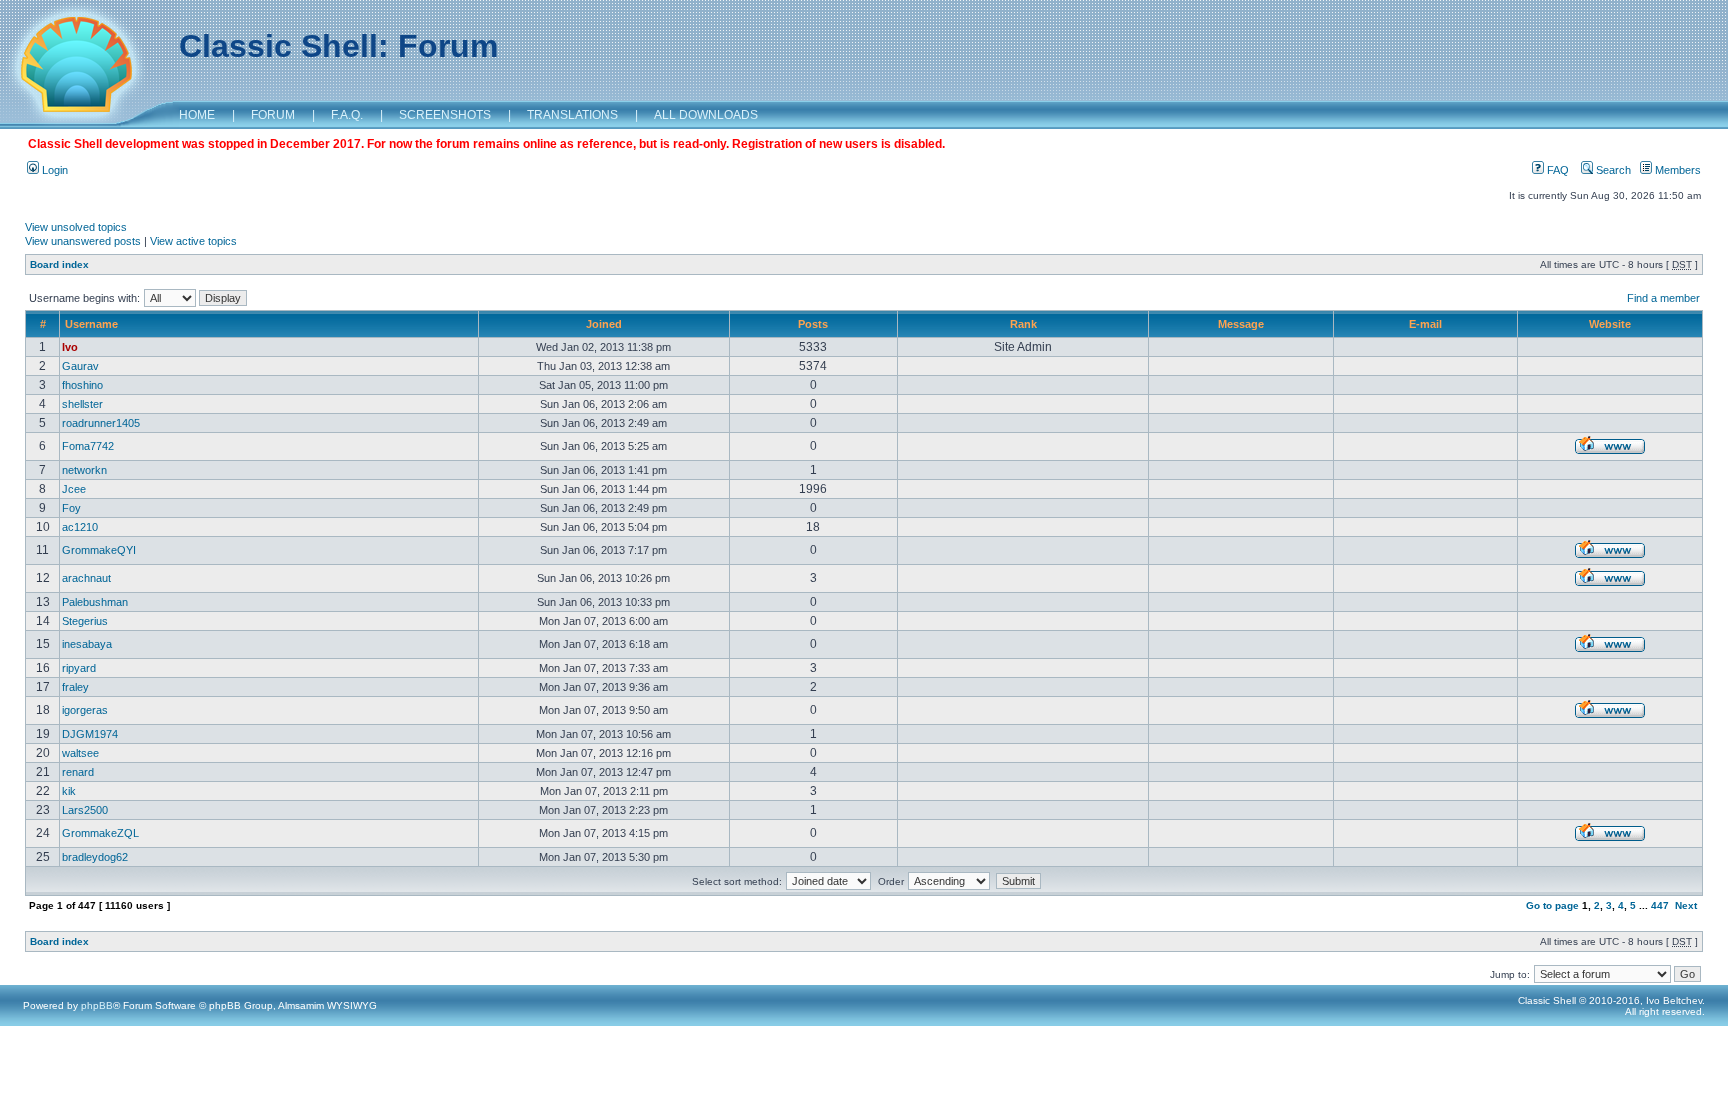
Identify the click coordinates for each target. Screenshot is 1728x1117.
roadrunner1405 (101, 423)
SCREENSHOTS (445, 115)
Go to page (1552, 905)
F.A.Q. (347, 115)
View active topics (193, 241)
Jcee (74, 489)
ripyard (79, 668)
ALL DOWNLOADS (706, 115)
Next (1686, 905)
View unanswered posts (83, 241)
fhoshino (82, 385)
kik (69, 791)
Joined (604, 324)
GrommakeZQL (100, 833)
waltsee (80, 753)
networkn (84, 470)
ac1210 (80, 527)
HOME (197, 115)
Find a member (1663, 298)
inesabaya (87, 644)
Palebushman (95, 602)
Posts (813, 324)
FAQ (1556, 170)
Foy (71, 508)
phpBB (97, 1005)
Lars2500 (85, 810)
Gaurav (80, 366)
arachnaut (86, 578)
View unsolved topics (76, 227)
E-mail (1425, 324)
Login (53, 170)
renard (78, 772)
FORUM (273, 115)
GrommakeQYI (99, 550)
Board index (59, 264)
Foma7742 (88, 446)
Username (91, 324)
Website (1610, 324)
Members (1676, 170)
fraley (75, 687)
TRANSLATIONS (572, 115)
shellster (82, 404)
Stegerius (85, 621)
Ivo (70, 347)
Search (1612, 170)
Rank (1023, 324)
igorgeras (85, 710)
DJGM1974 (90, 734)
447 (1660, 905)
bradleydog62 (95, 857)
